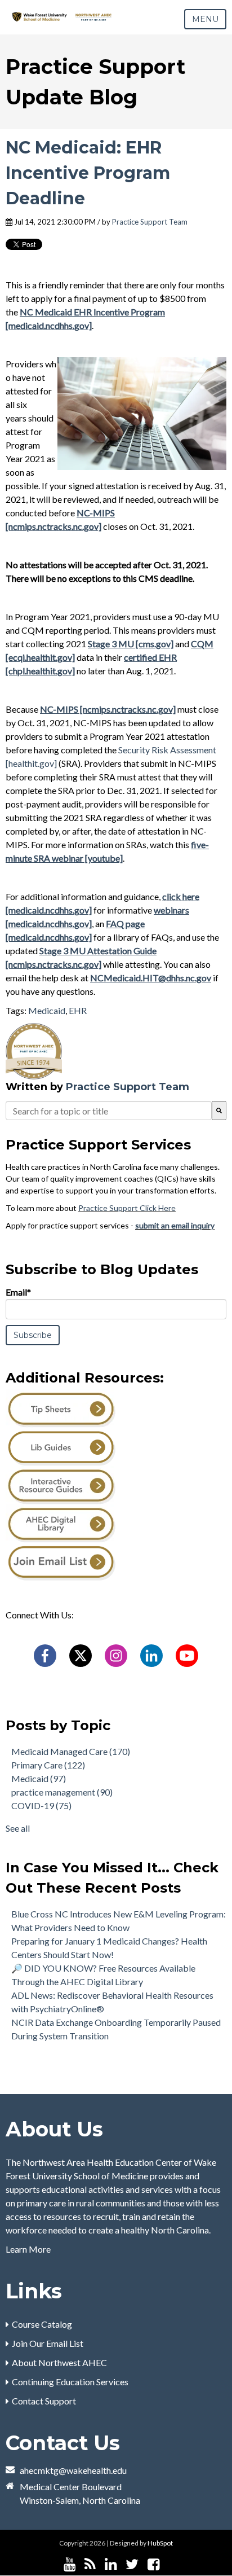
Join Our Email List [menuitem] (48, 2343)
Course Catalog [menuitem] (42, 2324)
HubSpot (160, 2543)
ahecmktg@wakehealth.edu (73, 2470)
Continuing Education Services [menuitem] (70, 2382)
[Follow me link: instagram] (168, 2564)
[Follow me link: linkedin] (111, 2564)
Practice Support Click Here (127, 1208)
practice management (62, 1792)
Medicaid (47, 1010)
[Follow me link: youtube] (70, 2564)
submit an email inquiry (175, 1225)
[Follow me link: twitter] (132, 2564)
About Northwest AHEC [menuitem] (59, 2362)
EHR (78, 1010)
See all (18, 1828)
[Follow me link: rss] (90, 2564)
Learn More (28, 2249)
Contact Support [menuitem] (44, 2401)
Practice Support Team (150, 222)
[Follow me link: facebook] (153, 2564)
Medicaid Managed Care (71, 1751)
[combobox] (109, 1111)
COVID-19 (41, 1805)
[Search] (219, 1111)
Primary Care (48, 1765)
